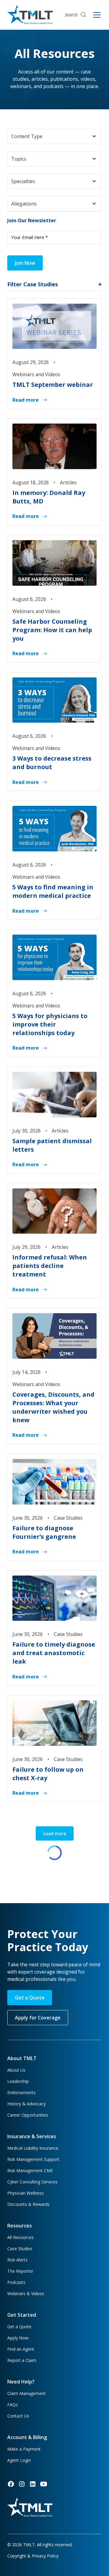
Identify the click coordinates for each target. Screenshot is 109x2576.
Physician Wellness (26, 2193)
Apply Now (18, 2338)
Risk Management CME (30, 2171)
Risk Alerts (17, 2260)
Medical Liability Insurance (33, 2148)
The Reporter (20, 2271)
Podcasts (16, 2282)
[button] (54, 136)
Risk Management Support (33, 2159)
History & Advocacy (26, 2104)
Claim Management (26, 2393)
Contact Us (18, 2416)
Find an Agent (21, 2349)
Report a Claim (22, 2360)
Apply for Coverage (38, 2018)
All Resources (20, 2237)
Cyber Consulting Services (32, 2182)
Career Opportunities (28, 2115)
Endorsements (21, 2092)
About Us (16, 2070)
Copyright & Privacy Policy (33, 2556)
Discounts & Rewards (28, 2204)
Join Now (25, 263)
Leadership (18, 2081)
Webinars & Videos (26, 2293)
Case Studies (20, 2249)
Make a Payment (24, 2449)
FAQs (13, 2405)
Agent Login (19, 2460)
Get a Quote (30, 1998)
